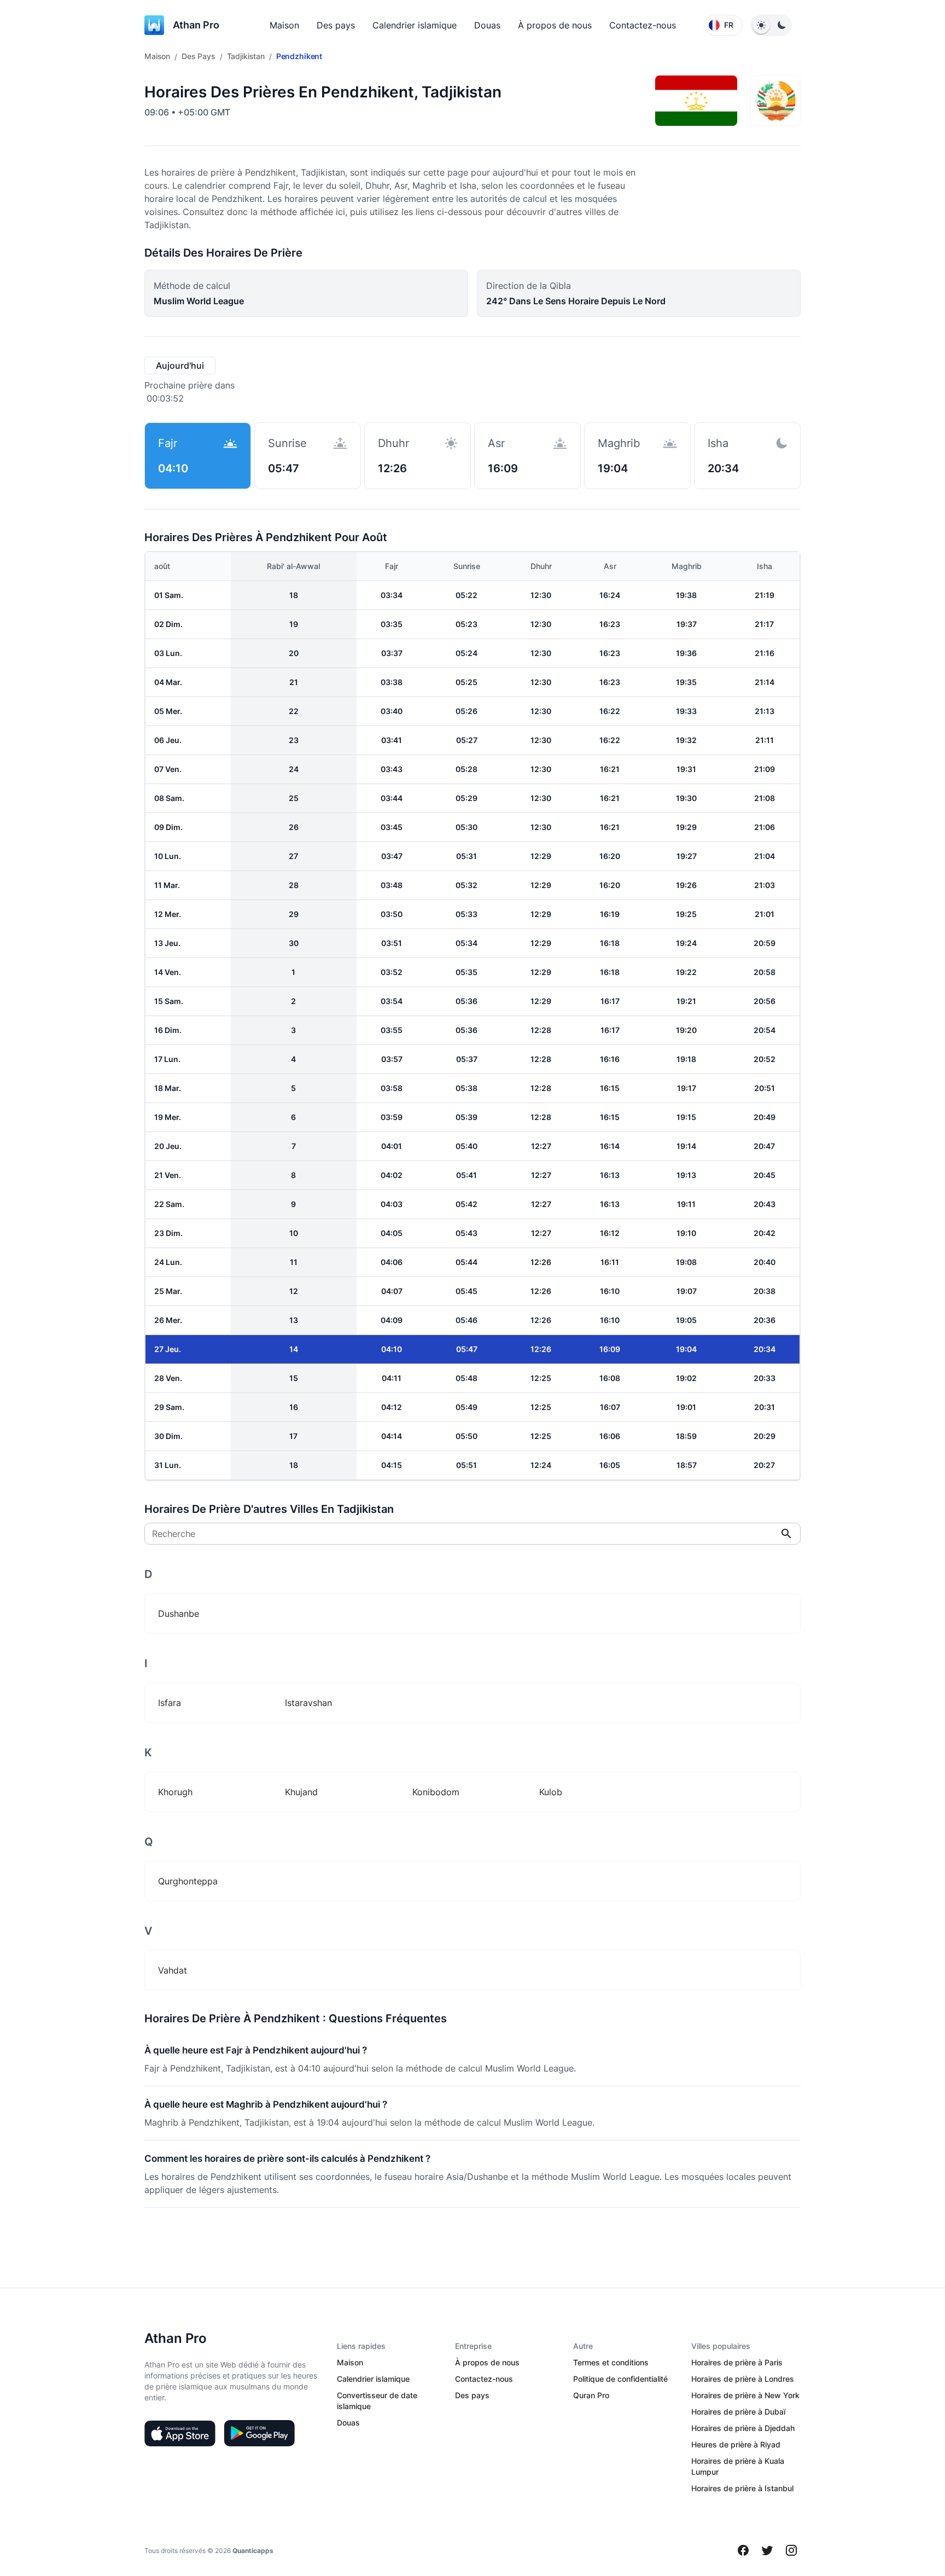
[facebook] (743, 2550)
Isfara (170, 1703)
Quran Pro (591, 2395)
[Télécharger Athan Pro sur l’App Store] (180, 2433)
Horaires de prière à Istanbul (742, 2488)
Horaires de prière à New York (745, 2395)
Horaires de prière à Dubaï (738, 2412)
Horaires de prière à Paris (737, 2362)
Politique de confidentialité (620, 2379)
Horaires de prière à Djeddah (743, 2428)
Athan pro (196, 25)
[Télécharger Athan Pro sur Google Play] (259, 2433)
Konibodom (436, 1792)
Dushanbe (179, 1614)
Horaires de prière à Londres (743, 2379)
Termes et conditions (611, 2362)
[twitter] (767, 2550)
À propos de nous (555, 25)
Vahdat (173, 1970)
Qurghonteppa (188, 1881)
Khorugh (175, 1792)
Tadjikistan (246, 56)
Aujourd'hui (180, 365)
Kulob (551, 1792)
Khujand (301, 1792)
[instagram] (791, 2550)
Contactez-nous (643, 25)
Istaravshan (308, 1703)
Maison (284, 25)
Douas (487, 25)
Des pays (336, 25)
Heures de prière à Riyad (736, 2444)
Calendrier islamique (415, 25)
